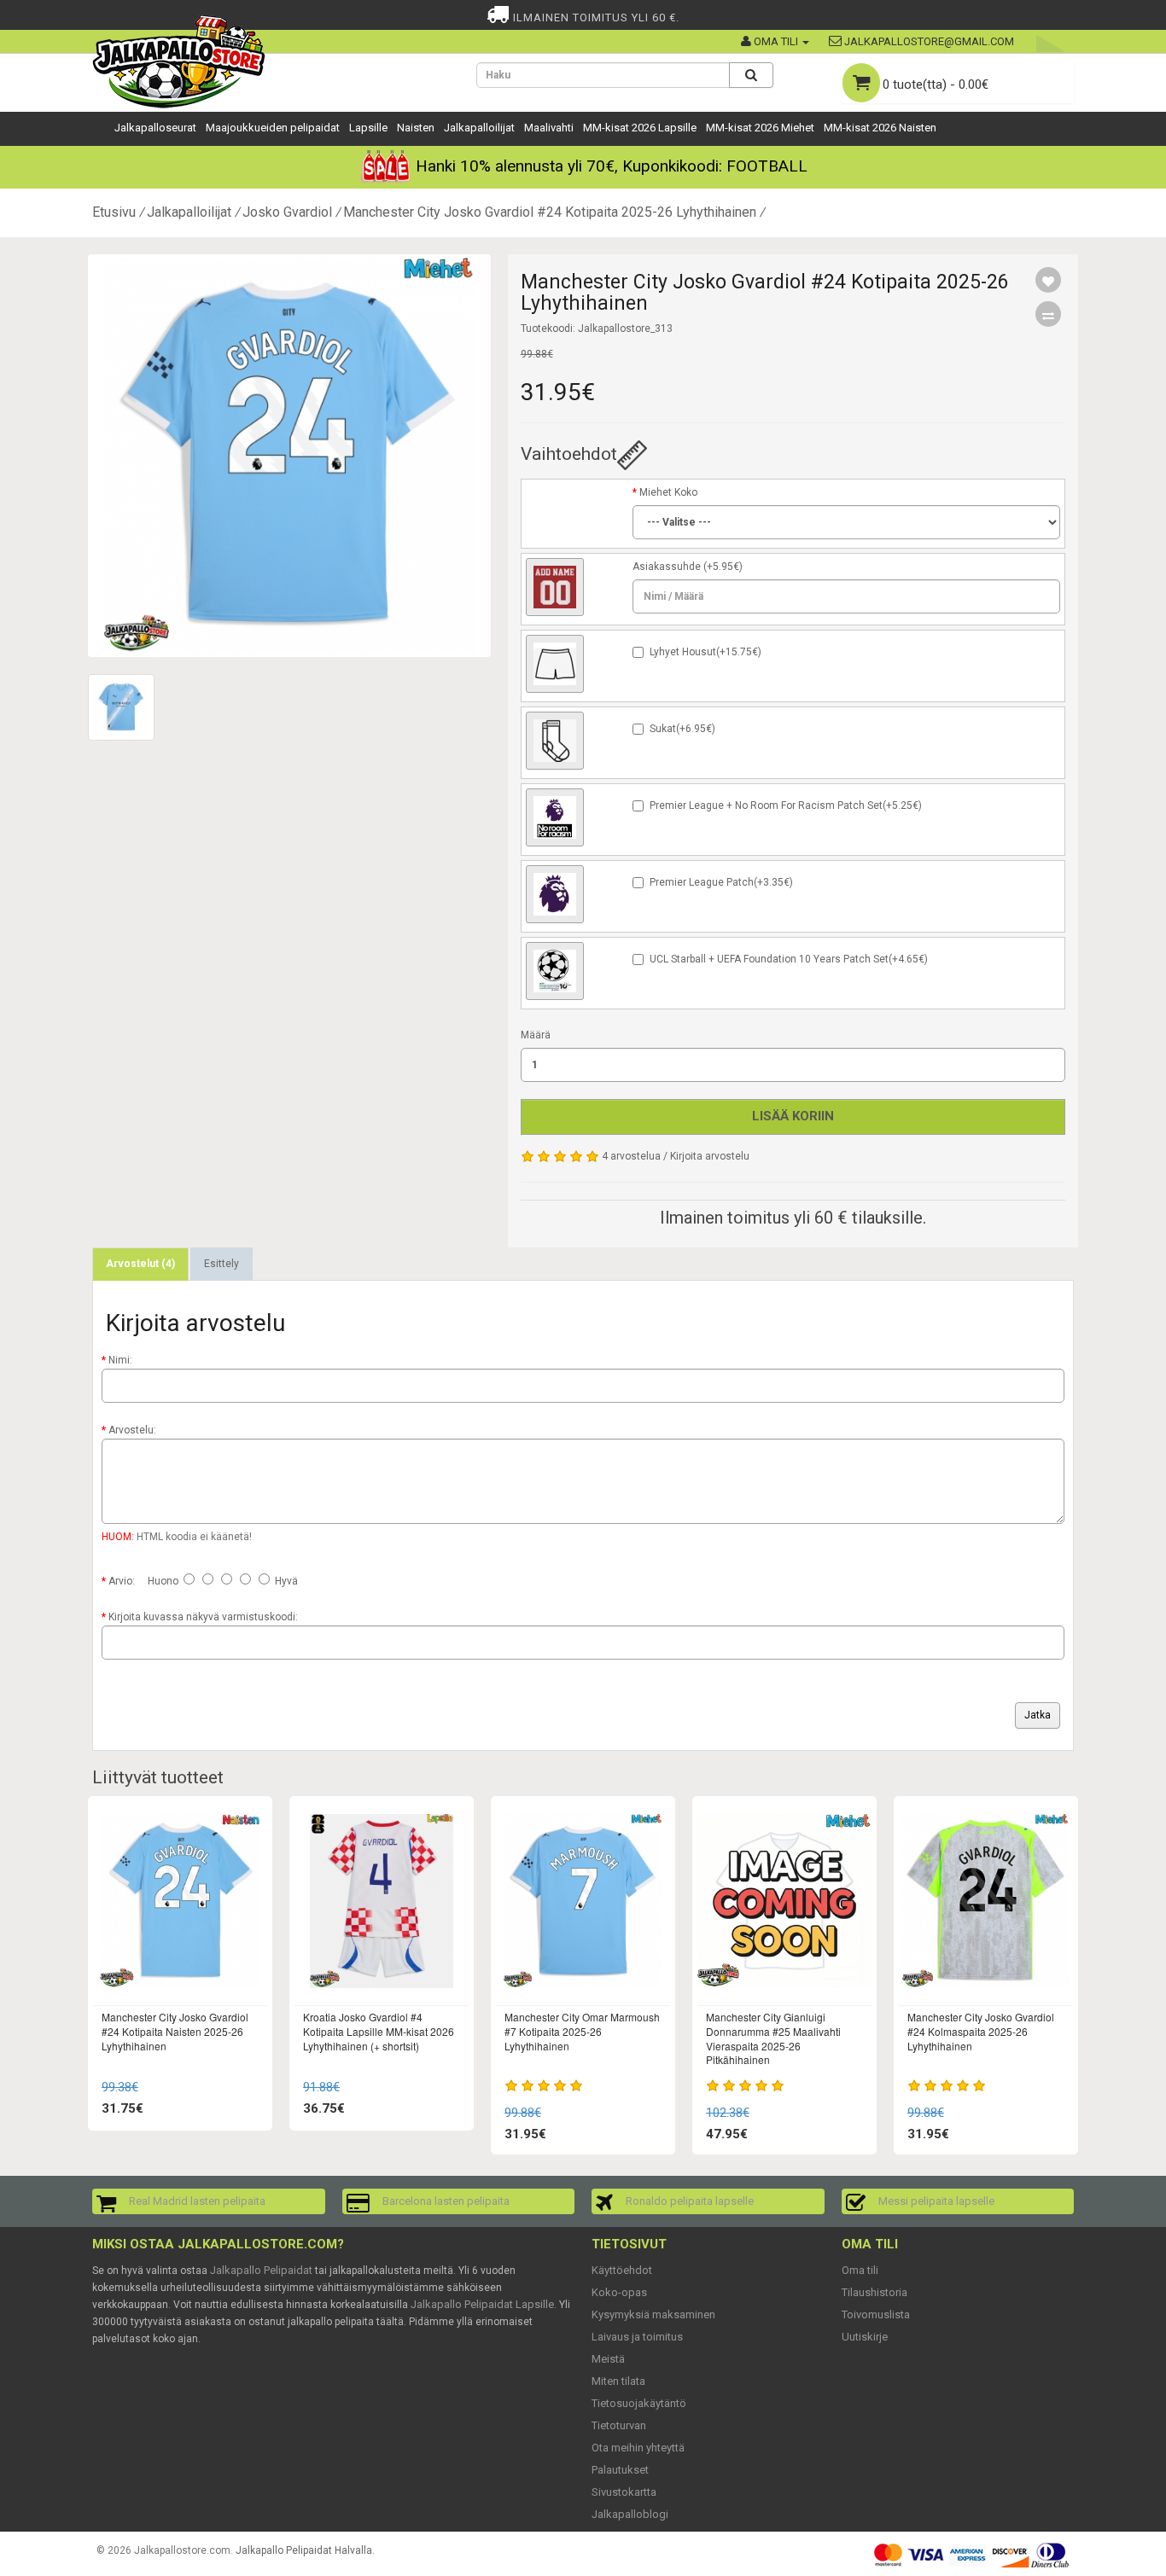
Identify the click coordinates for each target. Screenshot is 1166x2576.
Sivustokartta (624, 2492)
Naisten (416, 128)
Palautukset (620, 2470)
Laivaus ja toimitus (637, 2337)
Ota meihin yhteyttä (638, 2448)
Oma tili (860, 2270)
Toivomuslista (876, 2314)
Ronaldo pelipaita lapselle (690, 2201)
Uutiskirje (865, 2337)
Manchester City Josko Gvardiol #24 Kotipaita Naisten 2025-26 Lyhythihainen (175, 2031)
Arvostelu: (132, 1430)
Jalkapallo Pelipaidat (261, 2270)
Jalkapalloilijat (479, 128)
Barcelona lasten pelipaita (446, 2201)
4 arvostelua (631, 1156)
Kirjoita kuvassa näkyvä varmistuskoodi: (203, 1617)
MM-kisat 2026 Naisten (880, 128)
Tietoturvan (619, 2425)
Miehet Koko (668, 492)
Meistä (608, 2359)
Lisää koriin (793, 1116)
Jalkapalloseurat (155, 128)
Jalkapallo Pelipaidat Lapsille (482, 2304)
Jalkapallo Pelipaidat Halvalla (304, 2550)
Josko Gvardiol (287, 212)
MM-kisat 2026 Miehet (760, 128)
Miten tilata (618, 2381)
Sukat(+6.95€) (682, 729)
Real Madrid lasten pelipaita (197, 2201)
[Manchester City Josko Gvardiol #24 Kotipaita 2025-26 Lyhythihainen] (289, 456)
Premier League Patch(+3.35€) (721, 882)
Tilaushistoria (874, 2292)
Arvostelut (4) (140, 1264)
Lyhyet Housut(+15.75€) (705, 652)
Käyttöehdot (622, 2270)
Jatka (1038, 1715)
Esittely (222, 1264)
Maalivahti (549, 128)
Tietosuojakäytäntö (639, 2403)
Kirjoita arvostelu (710, 1156)
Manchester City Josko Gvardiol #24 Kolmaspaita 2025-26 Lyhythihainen (981, 2031)
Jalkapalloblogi (630, 2514)
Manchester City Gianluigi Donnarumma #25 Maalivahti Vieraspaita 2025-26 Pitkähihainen (773, 2038)
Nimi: (120, 1360)
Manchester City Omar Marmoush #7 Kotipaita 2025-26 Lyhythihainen (582, 2031)
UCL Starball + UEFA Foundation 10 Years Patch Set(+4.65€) (789, 959)
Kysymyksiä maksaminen (653, 2314)
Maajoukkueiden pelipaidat (273, 128)
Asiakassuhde (667, 567)
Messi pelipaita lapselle (936, 2201)
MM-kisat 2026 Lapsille (640, 128)
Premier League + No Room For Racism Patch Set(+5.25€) (786, 805)
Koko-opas (619, 2292)
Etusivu (114, 212)
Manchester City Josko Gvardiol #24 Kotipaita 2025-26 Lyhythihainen (550, 212)
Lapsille (368, 128)
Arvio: (122, 1581)
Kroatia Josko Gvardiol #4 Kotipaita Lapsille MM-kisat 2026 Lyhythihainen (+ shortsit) (379, 2031)
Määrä (536, 1035)
